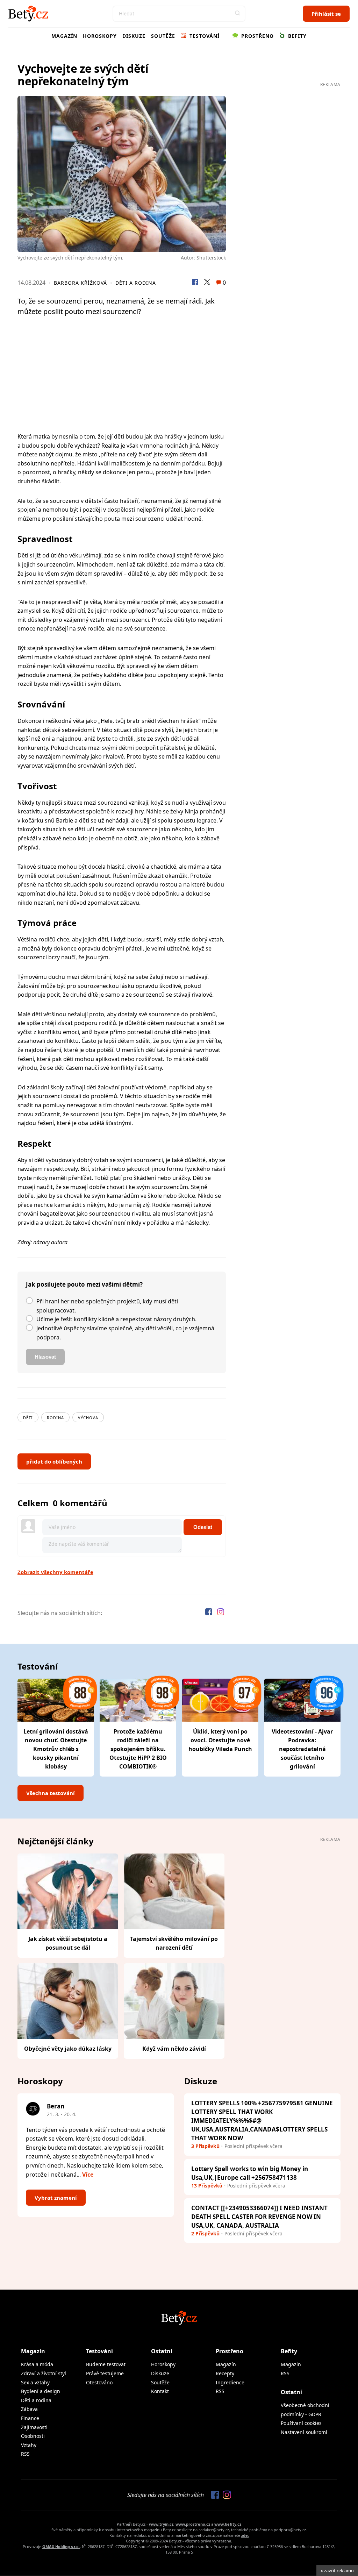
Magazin (291, 2364)
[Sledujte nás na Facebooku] (209, 1613)
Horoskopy (100, 36)
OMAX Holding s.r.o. (61, 2546)
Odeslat (203, 1527)
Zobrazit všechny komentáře (55, 1572)
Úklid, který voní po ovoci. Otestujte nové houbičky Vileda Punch (220, 1740)
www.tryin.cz (161, 2524)
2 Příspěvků (205, 2233)
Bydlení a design (41, 2391)
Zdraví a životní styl (44, 2373)
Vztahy (29, 2445)
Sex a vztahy (35, 2382)
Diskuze (134, 36)
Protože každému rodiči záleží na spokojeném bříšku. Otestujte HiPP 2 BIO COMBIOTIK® (138, 1749)
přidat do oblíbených (54, 1461)
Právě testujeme (105, 2373)
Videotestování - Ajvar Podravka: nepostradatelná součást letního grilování (302, 1749)
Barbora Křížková (80, 283)
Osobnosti (33, 2436)
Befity (296, 36)
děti (28, 1418)
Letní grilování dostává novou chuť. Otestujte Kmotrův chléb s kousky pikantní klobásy (56, 1749)
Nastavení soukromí (304, 2432)
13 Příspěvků (207, 2186)
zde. (245, 2535)
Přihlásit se (326, 14)
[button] (237, 14)
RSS (25, 2454)
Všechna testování (51, 1793)
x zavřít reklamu (337, 2570)
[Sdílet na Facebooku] (195, 283)
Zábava (29, 2409)
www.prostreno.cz (193, 2524)
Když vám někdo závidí (174, 2049)
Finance (30, 2418)
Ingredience (230, 2382)
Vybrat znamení (56, 2198)
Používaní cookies (301, 2423)
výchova (88, 1418)
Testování (204, 36)
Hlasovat (45, 1357)
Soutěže (163, 36)
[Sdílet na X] (207, 283)
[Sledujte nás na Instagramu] (221, 1613)
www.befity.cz (228, 2524)
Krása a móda (37, 2364)
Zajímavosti (34, 2427)
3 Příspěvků (205, 2146)
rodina (55, 1418)
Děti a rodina (136, 283)
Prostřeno (257, 36)
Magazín (64, 36)
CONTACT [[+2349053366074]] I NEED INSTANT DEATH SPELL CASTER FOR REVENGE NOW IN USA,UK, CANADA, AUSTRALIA (259, 2217)
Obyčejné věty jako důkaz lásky (68, 2049)
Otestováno (99, 2382)
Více (88, 2175)
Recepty (225, 2373)
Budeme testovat (106, 2364)
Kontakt (160, 2391)
